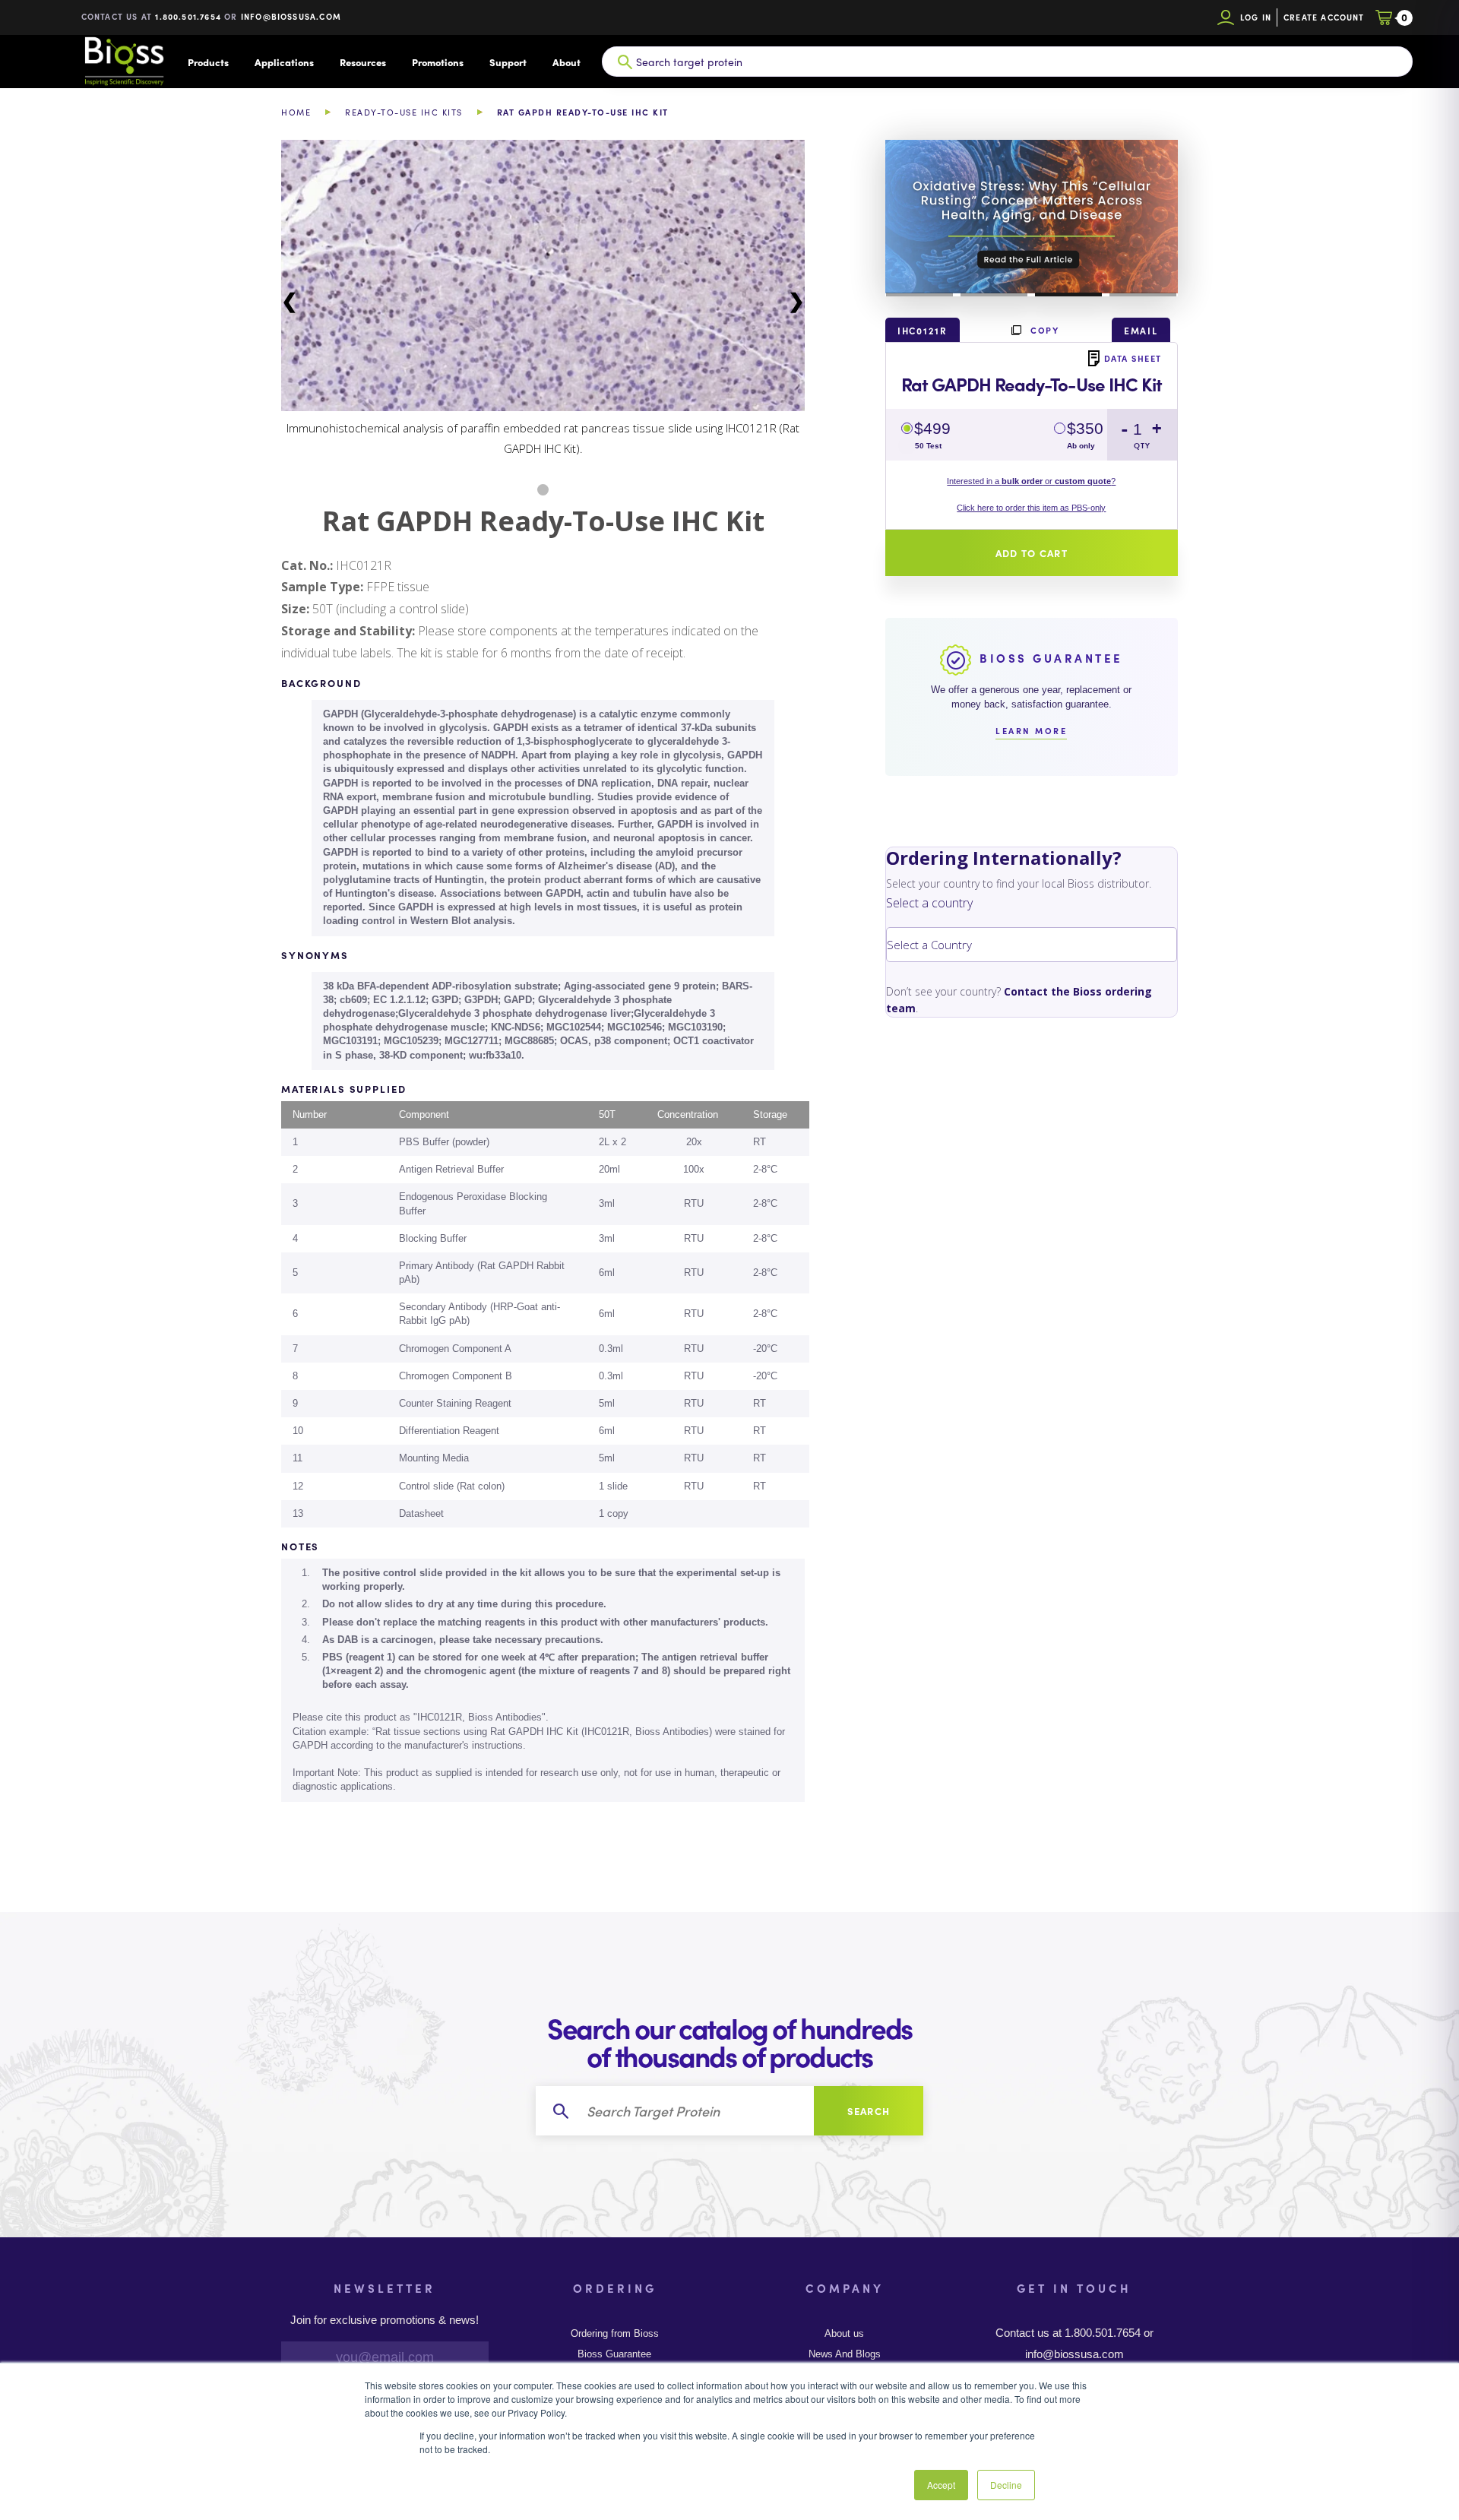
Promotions (438, 62)
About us (844, 2334)
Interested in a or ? (1031, 481)
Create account (1324, 17)
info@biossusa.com (291, 16)
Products (208, 62)
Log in (1256, 17)
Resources (363, 62)
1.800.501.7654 (188, 16)
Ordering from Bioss (615, 2334)
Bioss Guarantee (614, 2354)
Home (296, 112)
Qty (1142, 446)
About (567, 62)
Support (508, 62)
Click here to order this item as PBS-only (1031, 508)
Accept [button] (941, 2485)
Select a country (929, 903)
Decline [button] (1006, 2485)
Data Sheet (1133, 358)
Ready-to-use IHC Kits (404, 112)
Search (869, 2111)
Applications (284, 62)
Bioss (124, 62)
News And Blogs (845, 2354)
